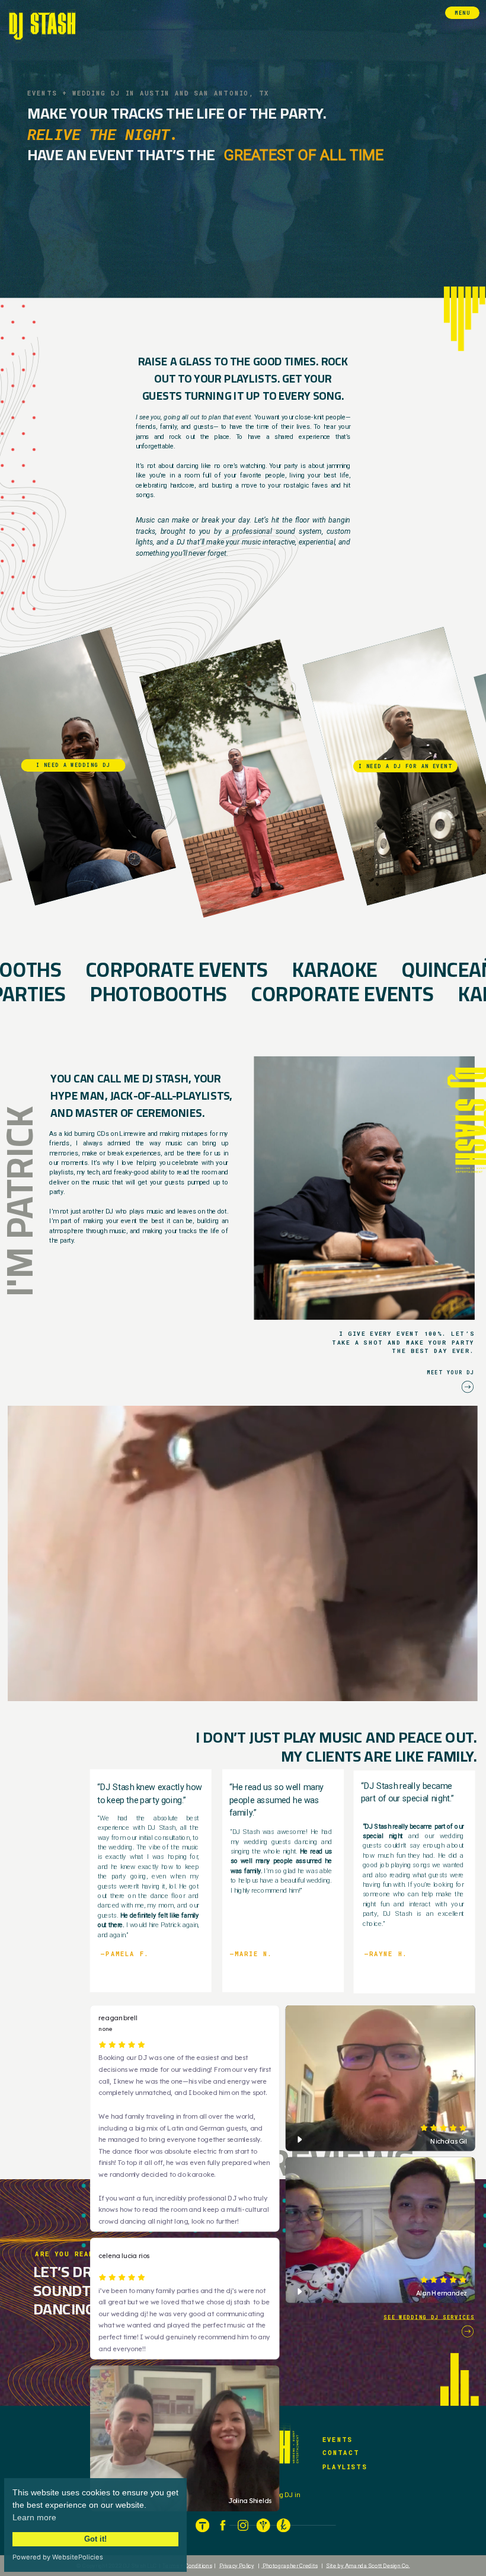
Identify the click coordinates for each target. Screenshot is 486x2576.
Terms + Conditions (187, 2565)
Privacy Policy (237, 2565)
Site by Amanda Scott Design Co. (368, 2565)
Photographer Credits (290, 2565)
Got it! (95, 2539)
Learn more (34, 2517)
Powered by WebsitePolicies (58, 2557)
